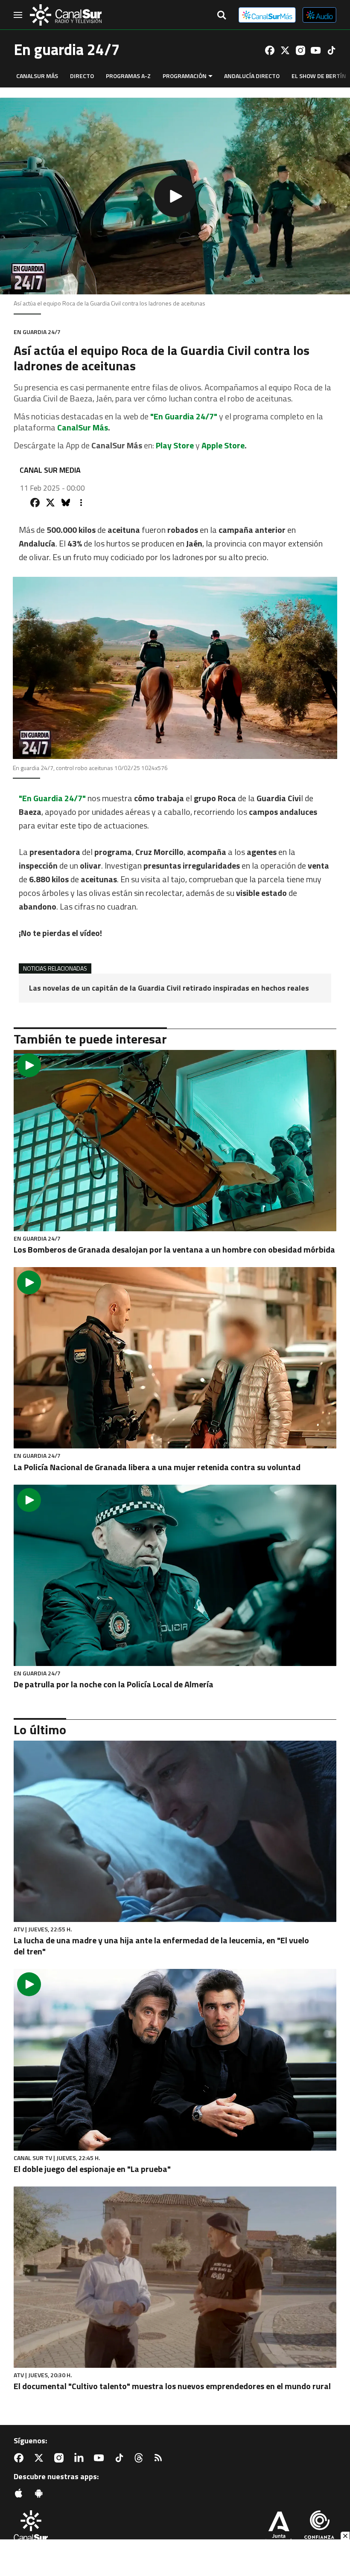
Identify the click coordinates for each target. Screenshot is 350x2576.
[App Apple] (20, 2493)
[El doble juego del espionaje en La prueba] (175, 2060)
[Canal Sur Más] (267, 15)
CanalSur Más (37, 76)
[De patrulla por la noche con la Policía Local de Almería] (175, 1575)
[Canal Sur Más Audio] (319, 15)
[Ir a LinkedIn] (81, 2458)
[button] (175, 196)
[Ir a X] (285, 50)
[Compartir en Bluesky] (66, 503)
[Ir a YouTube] (316, 50)
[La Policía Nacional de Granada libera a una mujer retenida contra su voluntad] (175, 1358)
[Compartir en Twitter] (50, 503)
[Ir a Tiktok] (331, 50)
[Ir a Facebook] (270, 50)
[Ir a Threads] (140, 2458)
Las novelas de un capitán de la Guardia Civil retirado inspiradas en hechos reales (169, 988)
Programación (185, 76)
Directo (82, 76)
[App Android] (41, 2493)
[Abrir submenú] (210, 76)
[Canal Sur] (66, 15)
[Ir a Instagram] (300, 50)
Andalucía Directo (252, 76)
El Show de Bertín (319, 76)
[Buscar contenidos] (222, 16)
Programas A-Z (128, 76)
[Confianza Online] (319, 2528)
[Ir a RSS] (160, 2458)
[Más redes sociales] (81, 503)
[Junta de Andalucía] (279, 2528)
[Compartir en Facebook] (35, 503)
